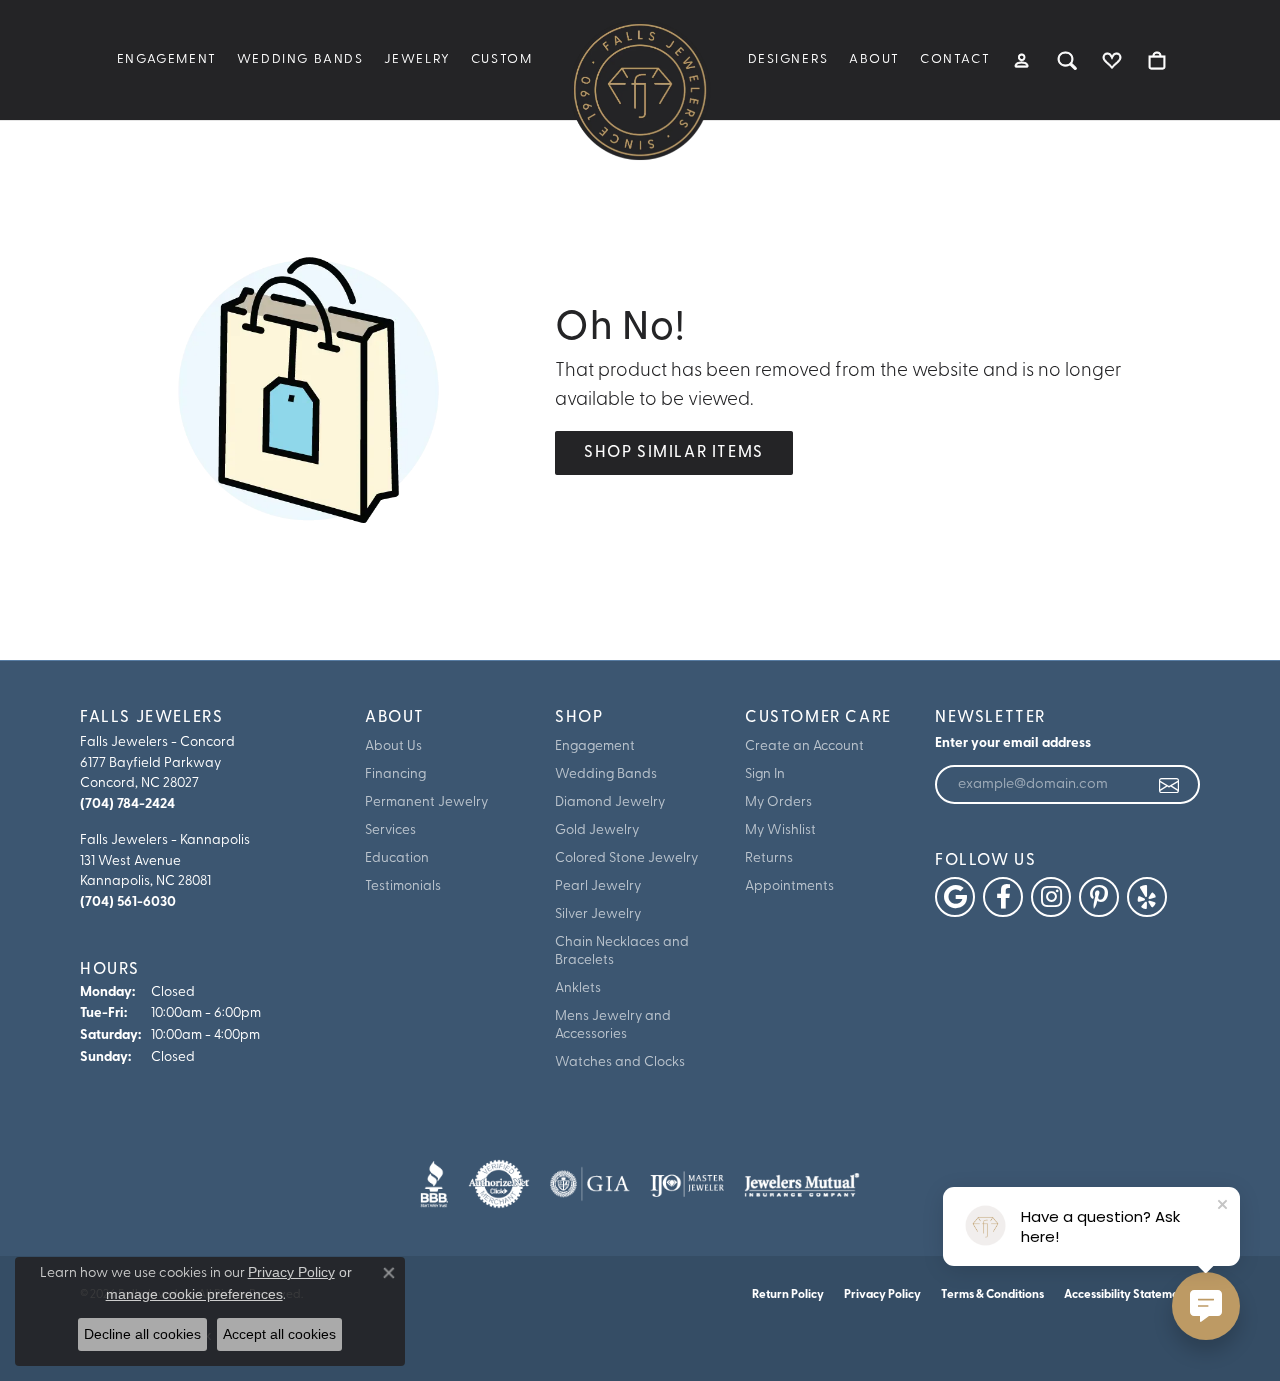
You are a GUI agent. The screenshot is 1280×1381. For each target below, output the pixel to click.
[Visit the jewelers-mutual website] (801, 1184)
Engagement (167, 59)
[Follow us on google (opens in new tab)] (955, 897)
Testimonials (403, 886)
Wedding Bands (300, 59)
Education (397, 858)
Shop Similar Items (674, 453)
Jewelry (417, 59)
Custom (502, 59)
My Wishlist (780, 830)
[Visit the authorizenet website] (499, 1184)
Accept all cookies (279, 1334)
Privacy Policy (882, 1295)
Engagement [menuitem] (595, 746)
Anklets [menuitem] (578, 988)
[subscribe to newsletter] (1170, 785)
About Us (393, 746)
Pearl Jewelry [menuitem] (598, 886)
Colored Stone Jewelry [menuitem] (626, 858)
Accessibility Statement (1127, 1295)
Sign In (765, 774)
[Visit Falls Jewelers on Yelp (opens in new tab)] (1147, 897)
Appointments (789, 886)
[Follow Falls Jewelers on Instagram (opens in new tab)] (1051, 897)
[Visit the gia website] (590, 1184)
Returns (769, 858)
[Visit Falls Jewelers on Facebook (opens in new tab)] (1003, 897)
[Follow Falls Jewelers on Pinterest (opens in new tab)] (1099, 897)
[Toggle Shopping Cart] (1157, 60)
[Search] (1067, 60)
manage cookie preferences (194, 1294)
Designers (788, 59)
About (874, 59)
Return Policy (788, 1295)
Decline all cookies (142, 1334)
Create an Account (804, 746)
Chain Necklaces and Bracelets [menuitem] (622, 951)
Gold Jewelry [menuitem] (597, 830)
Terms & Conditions (992, 1295)
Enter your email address (1013, 743)
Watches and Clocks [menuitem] (620, 1062)
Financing (395, 774)
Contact (955, 59)
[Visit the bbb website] (434, 1184)
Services (390, 830)
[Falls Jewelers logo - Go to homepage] (640, 90)
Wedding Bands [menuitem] (606, 774)
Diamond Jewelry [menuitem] (610, 802)
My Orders (778, 802)
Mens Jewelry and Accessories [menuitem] (613, 1025)
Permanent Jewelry (426, 802)
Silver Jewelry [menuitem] (598, 914)
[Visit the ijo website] (687, 1184)
